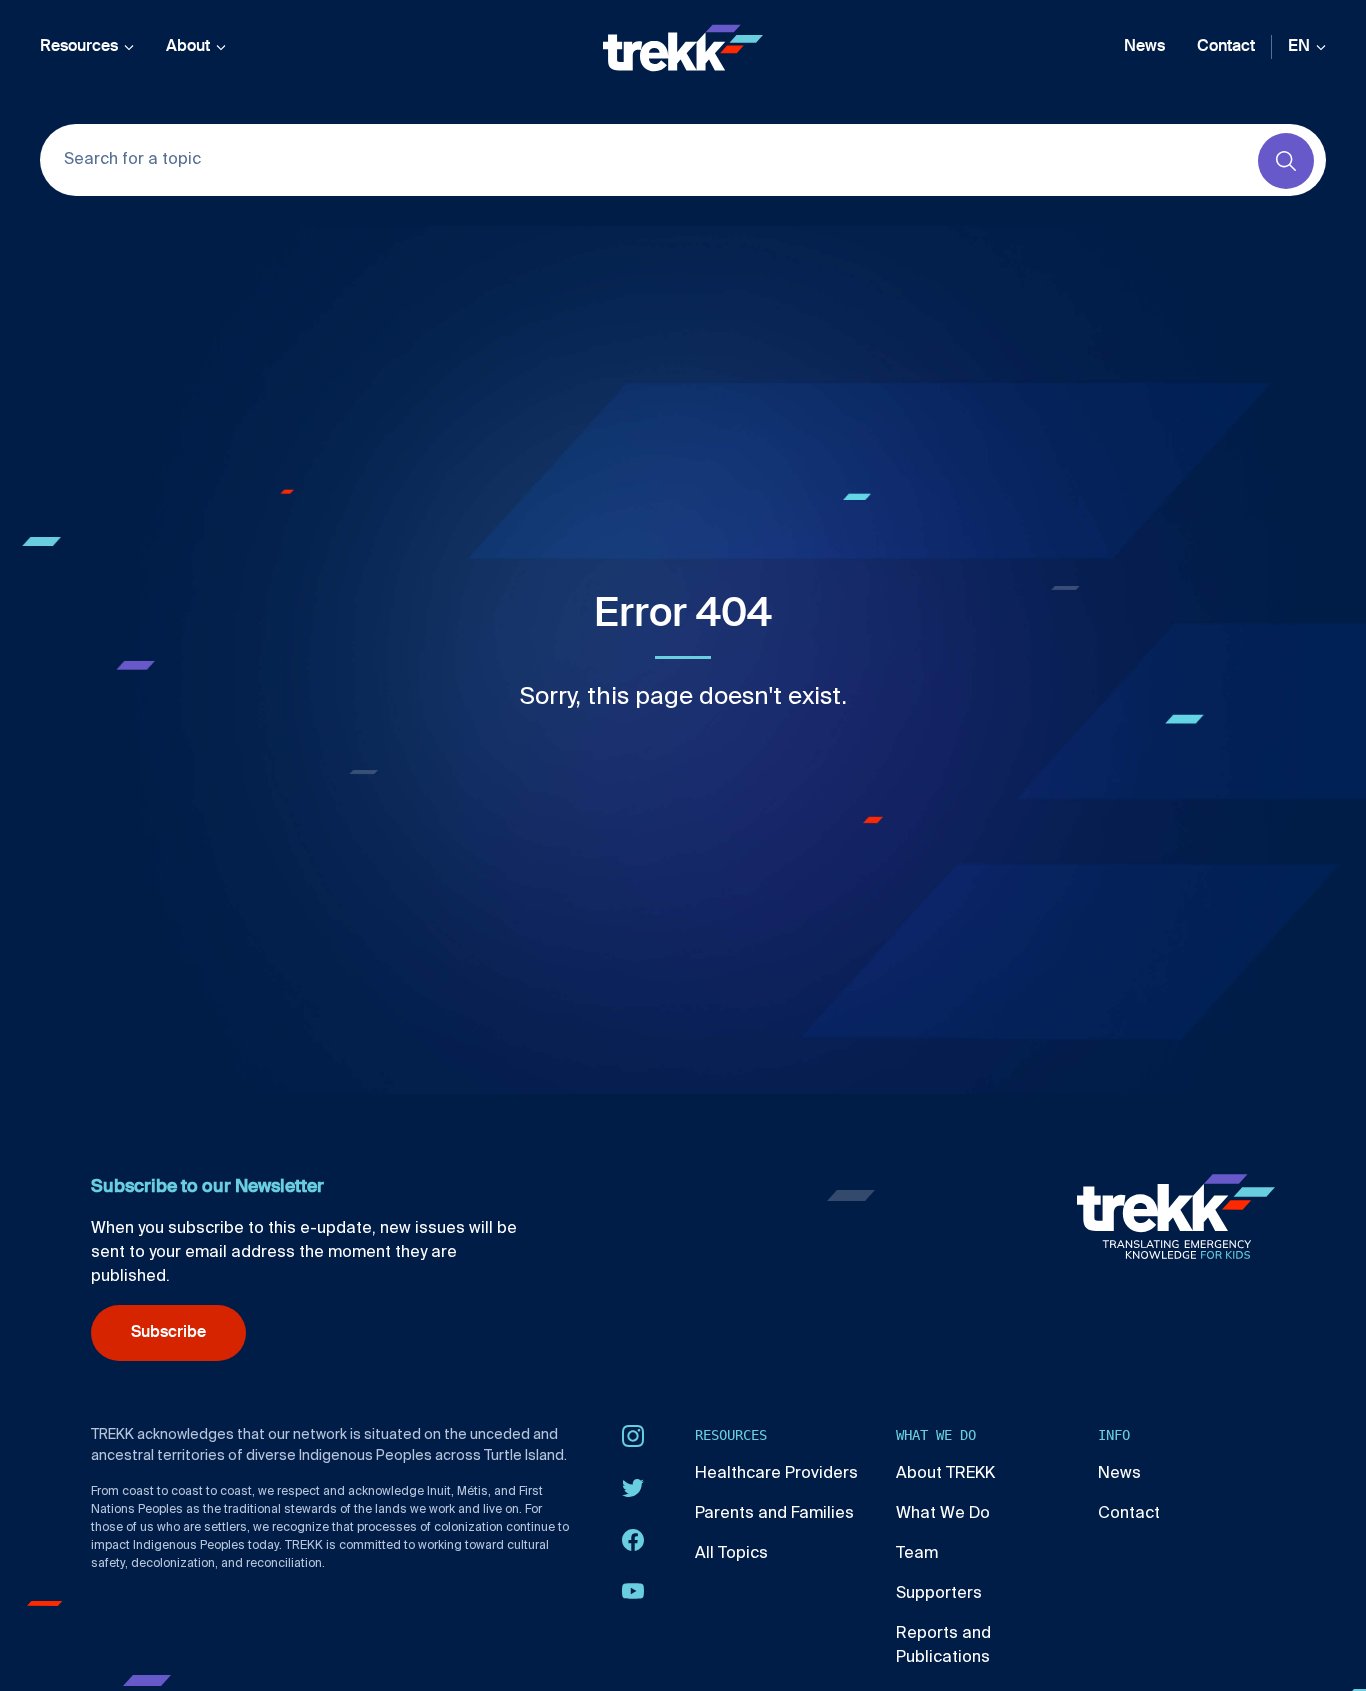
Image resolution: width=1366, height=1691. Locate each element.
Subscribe (168, 1333)
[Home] (683, 48)
